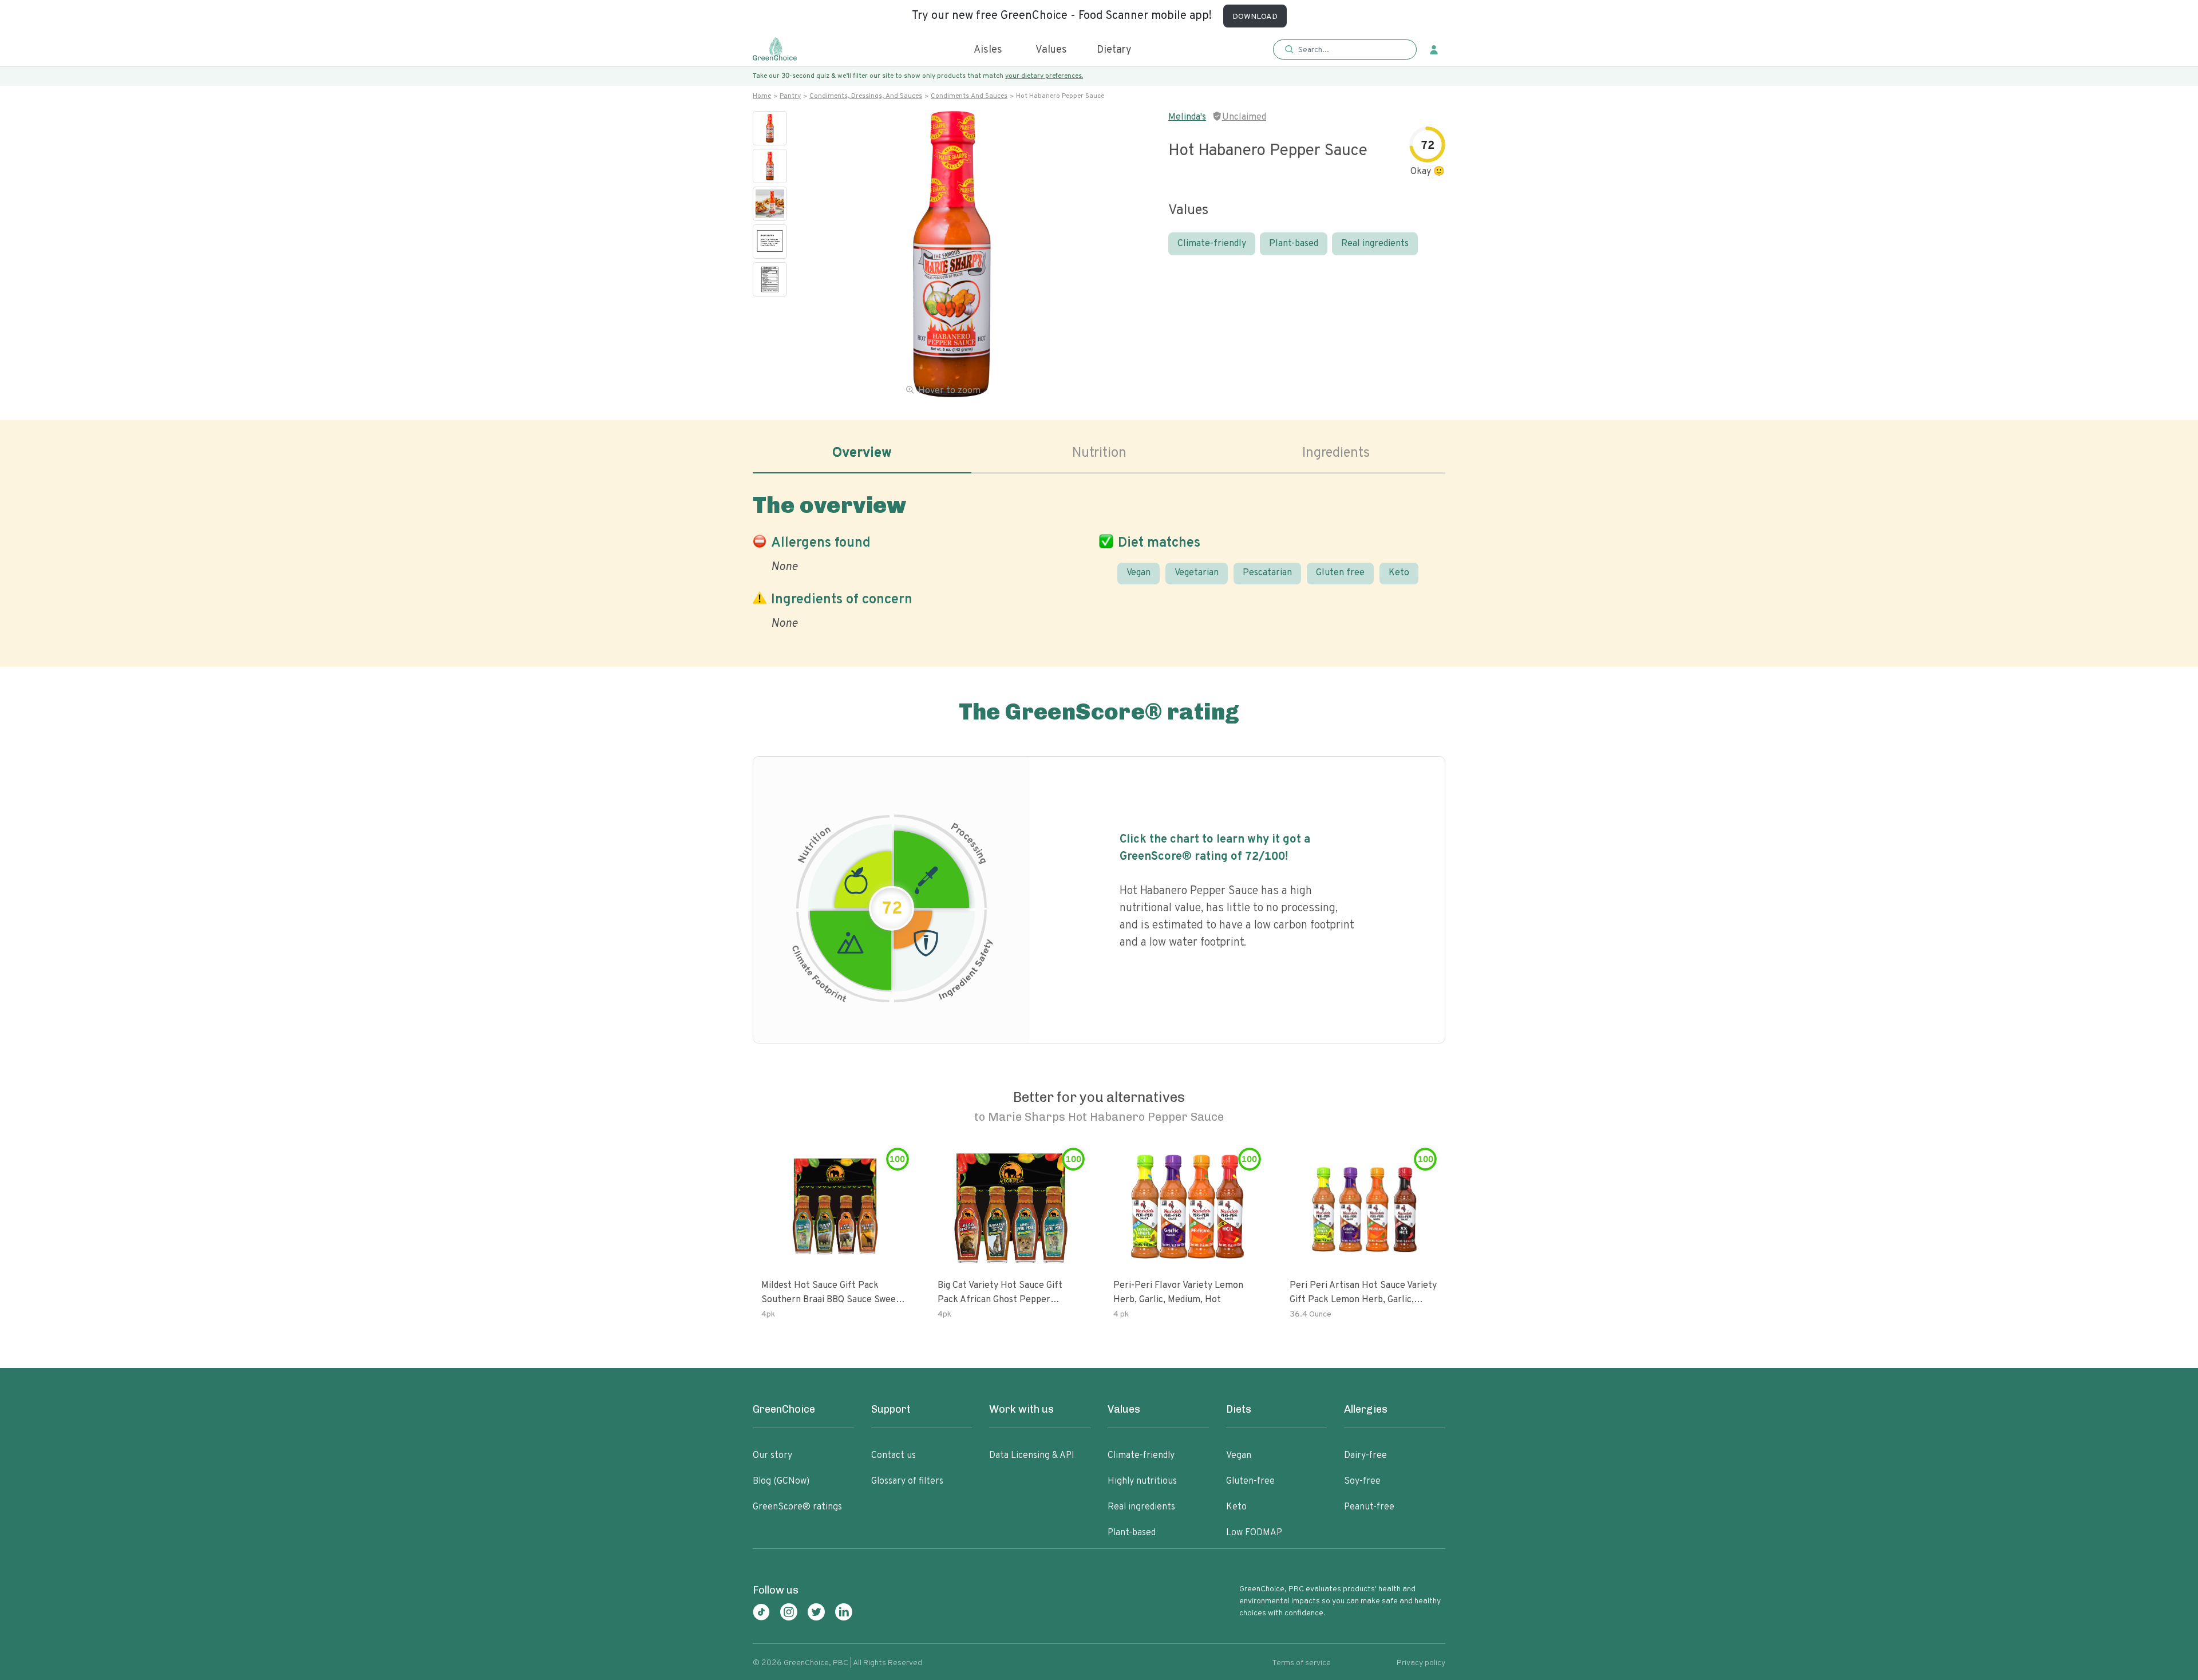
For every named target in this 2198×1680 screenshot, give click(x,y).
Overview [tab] (862, 453)
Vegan (1138, 573)
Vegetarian (1197, 573)
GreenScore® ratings (797, 1507)
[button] (1345, 50)
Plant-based (1294, 244)
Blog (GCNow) (781, 1481)
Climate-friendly (1212, 244)
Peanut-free (1369, 1507)
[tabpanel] (1099, 559)
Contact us (894, 1456)
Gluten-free (1250, 1481)
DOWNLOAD (1255, 17)
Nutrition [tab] (1099, 453)
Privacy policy (1421, 1663)
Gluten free (1340, 573)
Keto (1399, 573)
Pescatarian (1267, 573)
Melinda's (1187, 117)
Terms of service (1301, 1663)
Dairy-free (1365, 1456)
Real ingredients (1375, 244)
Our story (772, 1456)
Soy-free (1362, 1481)
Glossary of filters (907, 1481)
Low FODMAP (1254, 1533)
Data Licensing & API (1032, 1456)
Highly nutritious (1142, 1481)
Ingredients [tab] (1336, 453)
